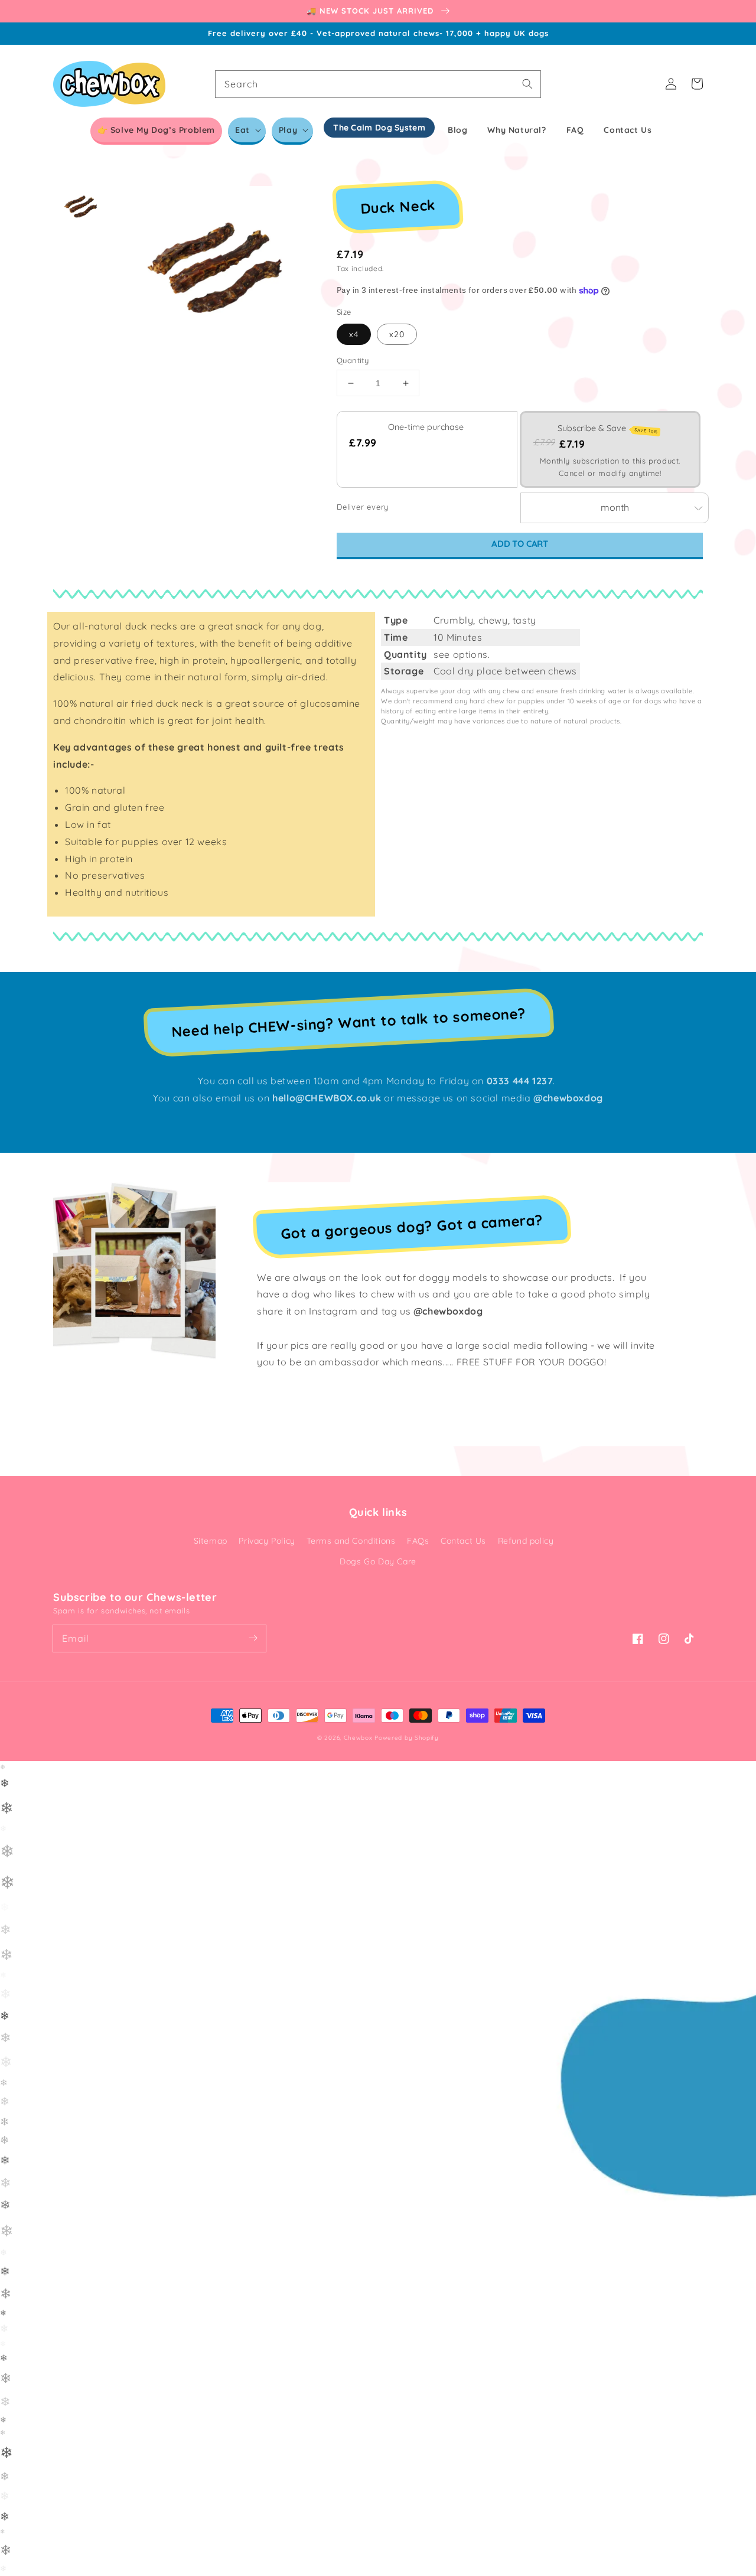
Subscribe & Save (608, 428)
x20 (397, 334)
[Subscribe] (253, 1638)
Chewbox (358, 1738)
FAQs (418, 1541)
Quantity (353, 360)
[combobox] (378, 84)
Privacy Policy (267, 1541)
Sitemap (211, 1541)
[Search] (527, 84)
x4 (354, 334)
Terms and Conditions (351, 1541)
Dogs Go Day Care (378, 1561)
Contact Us (463, 1541)
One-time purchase (426, 427)
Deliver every (364, 507)
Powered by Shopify (407, 1738)
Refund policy (526, 1541)
